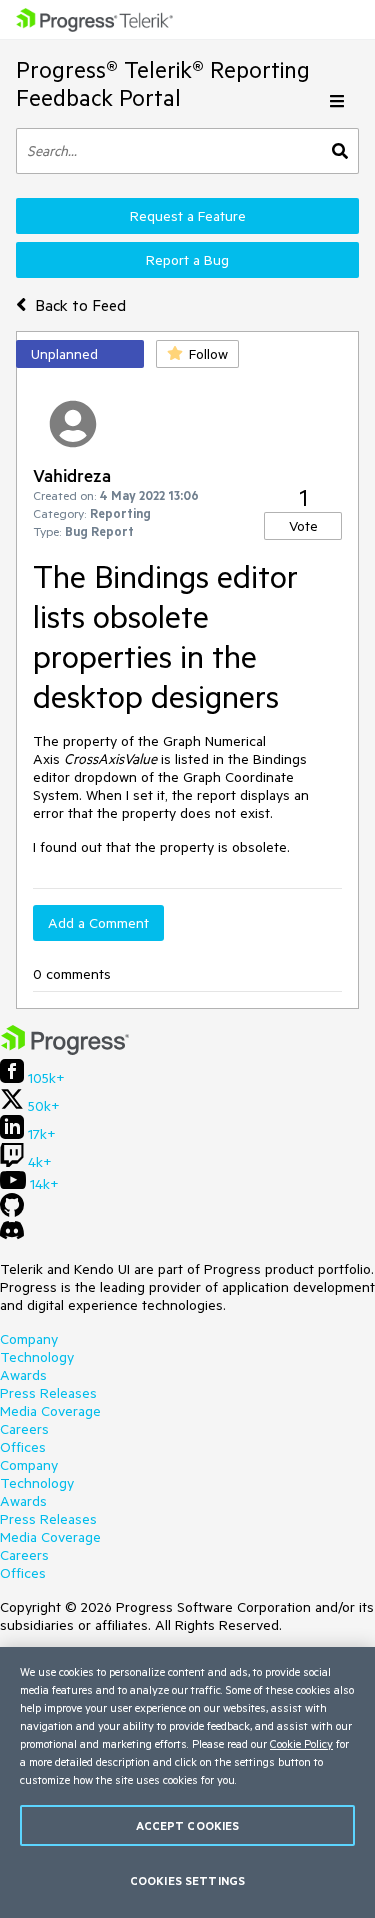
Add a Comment (98, 923)
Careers (24, 1429)
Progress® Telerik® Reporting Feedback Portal (163, 83)
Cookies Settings (187, 1880)
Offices (23, 1447)
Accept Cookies (188, 1825)
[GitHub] (12, 1212)
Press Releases (48, 1393)
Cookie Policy (301, 1743)
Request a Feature (188, 216)
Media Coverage (50, 1411)
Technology (37, 1357)
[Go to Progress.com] (65, 1050)
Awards (23, 1375)
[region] (187, 1782)
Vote (303, 526)
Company (29, 1339)
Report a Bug (187, 260)
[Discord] (12, 1235)
